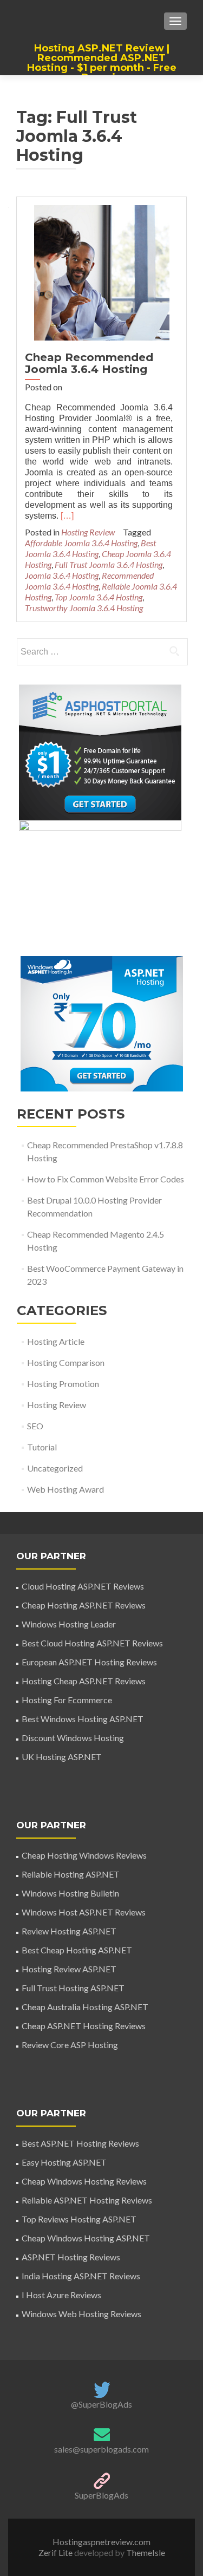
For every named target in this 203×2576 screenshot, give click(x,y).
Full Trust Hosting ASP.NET (73, 1988)
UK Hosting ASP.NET (62, 1757)
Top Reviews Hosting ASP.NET (79, 2219)
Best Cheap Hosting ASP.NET (77, 1950)
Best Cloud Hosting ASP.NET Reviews (92, 1643)
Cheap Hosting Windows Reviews (84, 1855)
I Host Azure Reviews (61, 2295)
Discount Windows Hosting (73, 1738)
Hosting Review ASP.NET (69, 1969)
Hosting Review (88, 532)
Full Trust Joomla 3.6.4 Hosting (109, 564)
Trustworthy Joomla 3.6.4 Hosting (84, 608)
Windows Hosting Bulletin (70, 1893)
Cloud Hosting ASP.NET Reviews (83, 1586)
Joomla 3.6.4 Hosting (62, 575)
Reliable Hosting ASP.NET (71, 1874)
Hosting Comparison (66, 1362)
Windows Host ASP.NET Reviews (84, 1912)
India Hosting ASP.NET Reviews (81, 2276)
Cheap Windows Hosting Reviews (84, 2181)
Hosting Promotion (63, 1384)
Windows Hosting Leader (69, 1624)
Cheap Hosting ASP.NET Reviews (84, 1605)
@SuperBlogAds (101, 2404)
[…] (67, 516)
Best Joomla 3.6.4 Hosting (90, 548)
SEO (35, 1426)
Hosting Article (56, 1341)
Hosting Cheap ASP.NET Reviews (84, 1681)
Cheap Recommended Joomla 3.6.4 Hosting (89, 363)
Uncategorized (55, 1468)
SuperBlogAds (101, 2495)
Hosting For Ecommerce (67, 1700)
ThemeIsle (146, 2552)
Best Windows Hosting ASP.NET (83, 1719)
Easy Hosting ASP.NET (64, 2162)
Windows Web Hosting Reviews (81, 2314)
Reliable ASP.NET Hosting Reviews (87, 2200)
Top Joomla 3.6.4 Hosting (99, 597)
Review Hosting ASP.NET (69, 1931)
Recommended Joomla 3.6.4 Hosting (89, 581)
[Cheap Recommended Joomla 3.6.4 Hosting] (102, 272)
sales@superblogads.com (101, 2449)
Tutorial (42, 1447)
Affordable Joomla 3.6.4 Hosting (81, 543)
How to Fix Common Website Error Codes (106, 1179)
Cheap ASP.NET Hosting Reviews (84, 2026)
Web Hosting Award (66, 1489)
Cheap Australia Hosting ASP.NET (85, 2007)
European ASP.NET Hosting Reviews (89, 1662)
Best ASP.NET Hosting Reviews (80, 2143)
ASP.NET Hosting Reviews (71, 2257)
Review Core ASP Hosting (70, 2045)
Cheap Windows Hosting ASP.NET (86, 2238)
